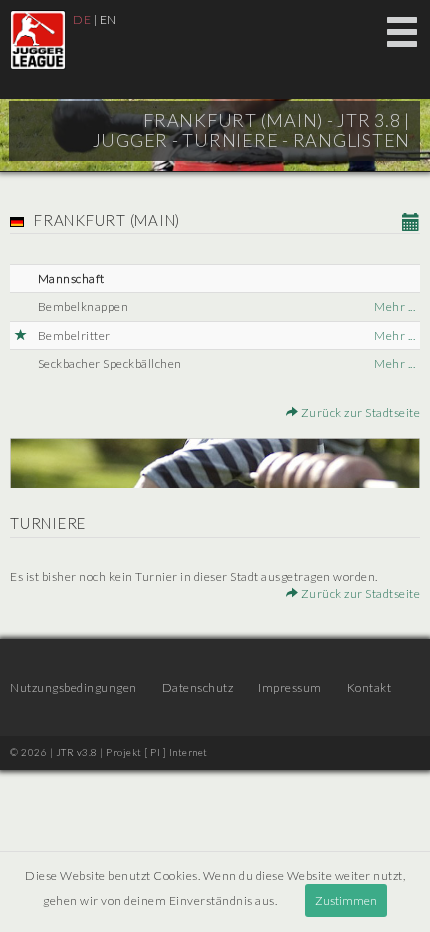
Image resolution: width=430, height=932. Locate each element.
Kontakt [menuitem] (369, 687)
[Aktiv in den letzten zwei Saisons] (21, 335)
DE (82, 19)
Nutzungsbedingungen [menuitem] (73, 687)
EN (108, 19)
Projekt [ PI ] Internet (157, 752)
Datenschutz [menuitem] (198, 687)
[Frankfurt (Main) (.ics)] (411, 223)
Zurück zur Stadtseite (359, 412)
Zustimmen (346, 900)
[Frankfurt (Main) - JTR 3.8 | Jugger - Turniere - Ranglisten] (38, 40)
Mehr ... (394, 306)
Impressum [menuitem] (290, 687)
